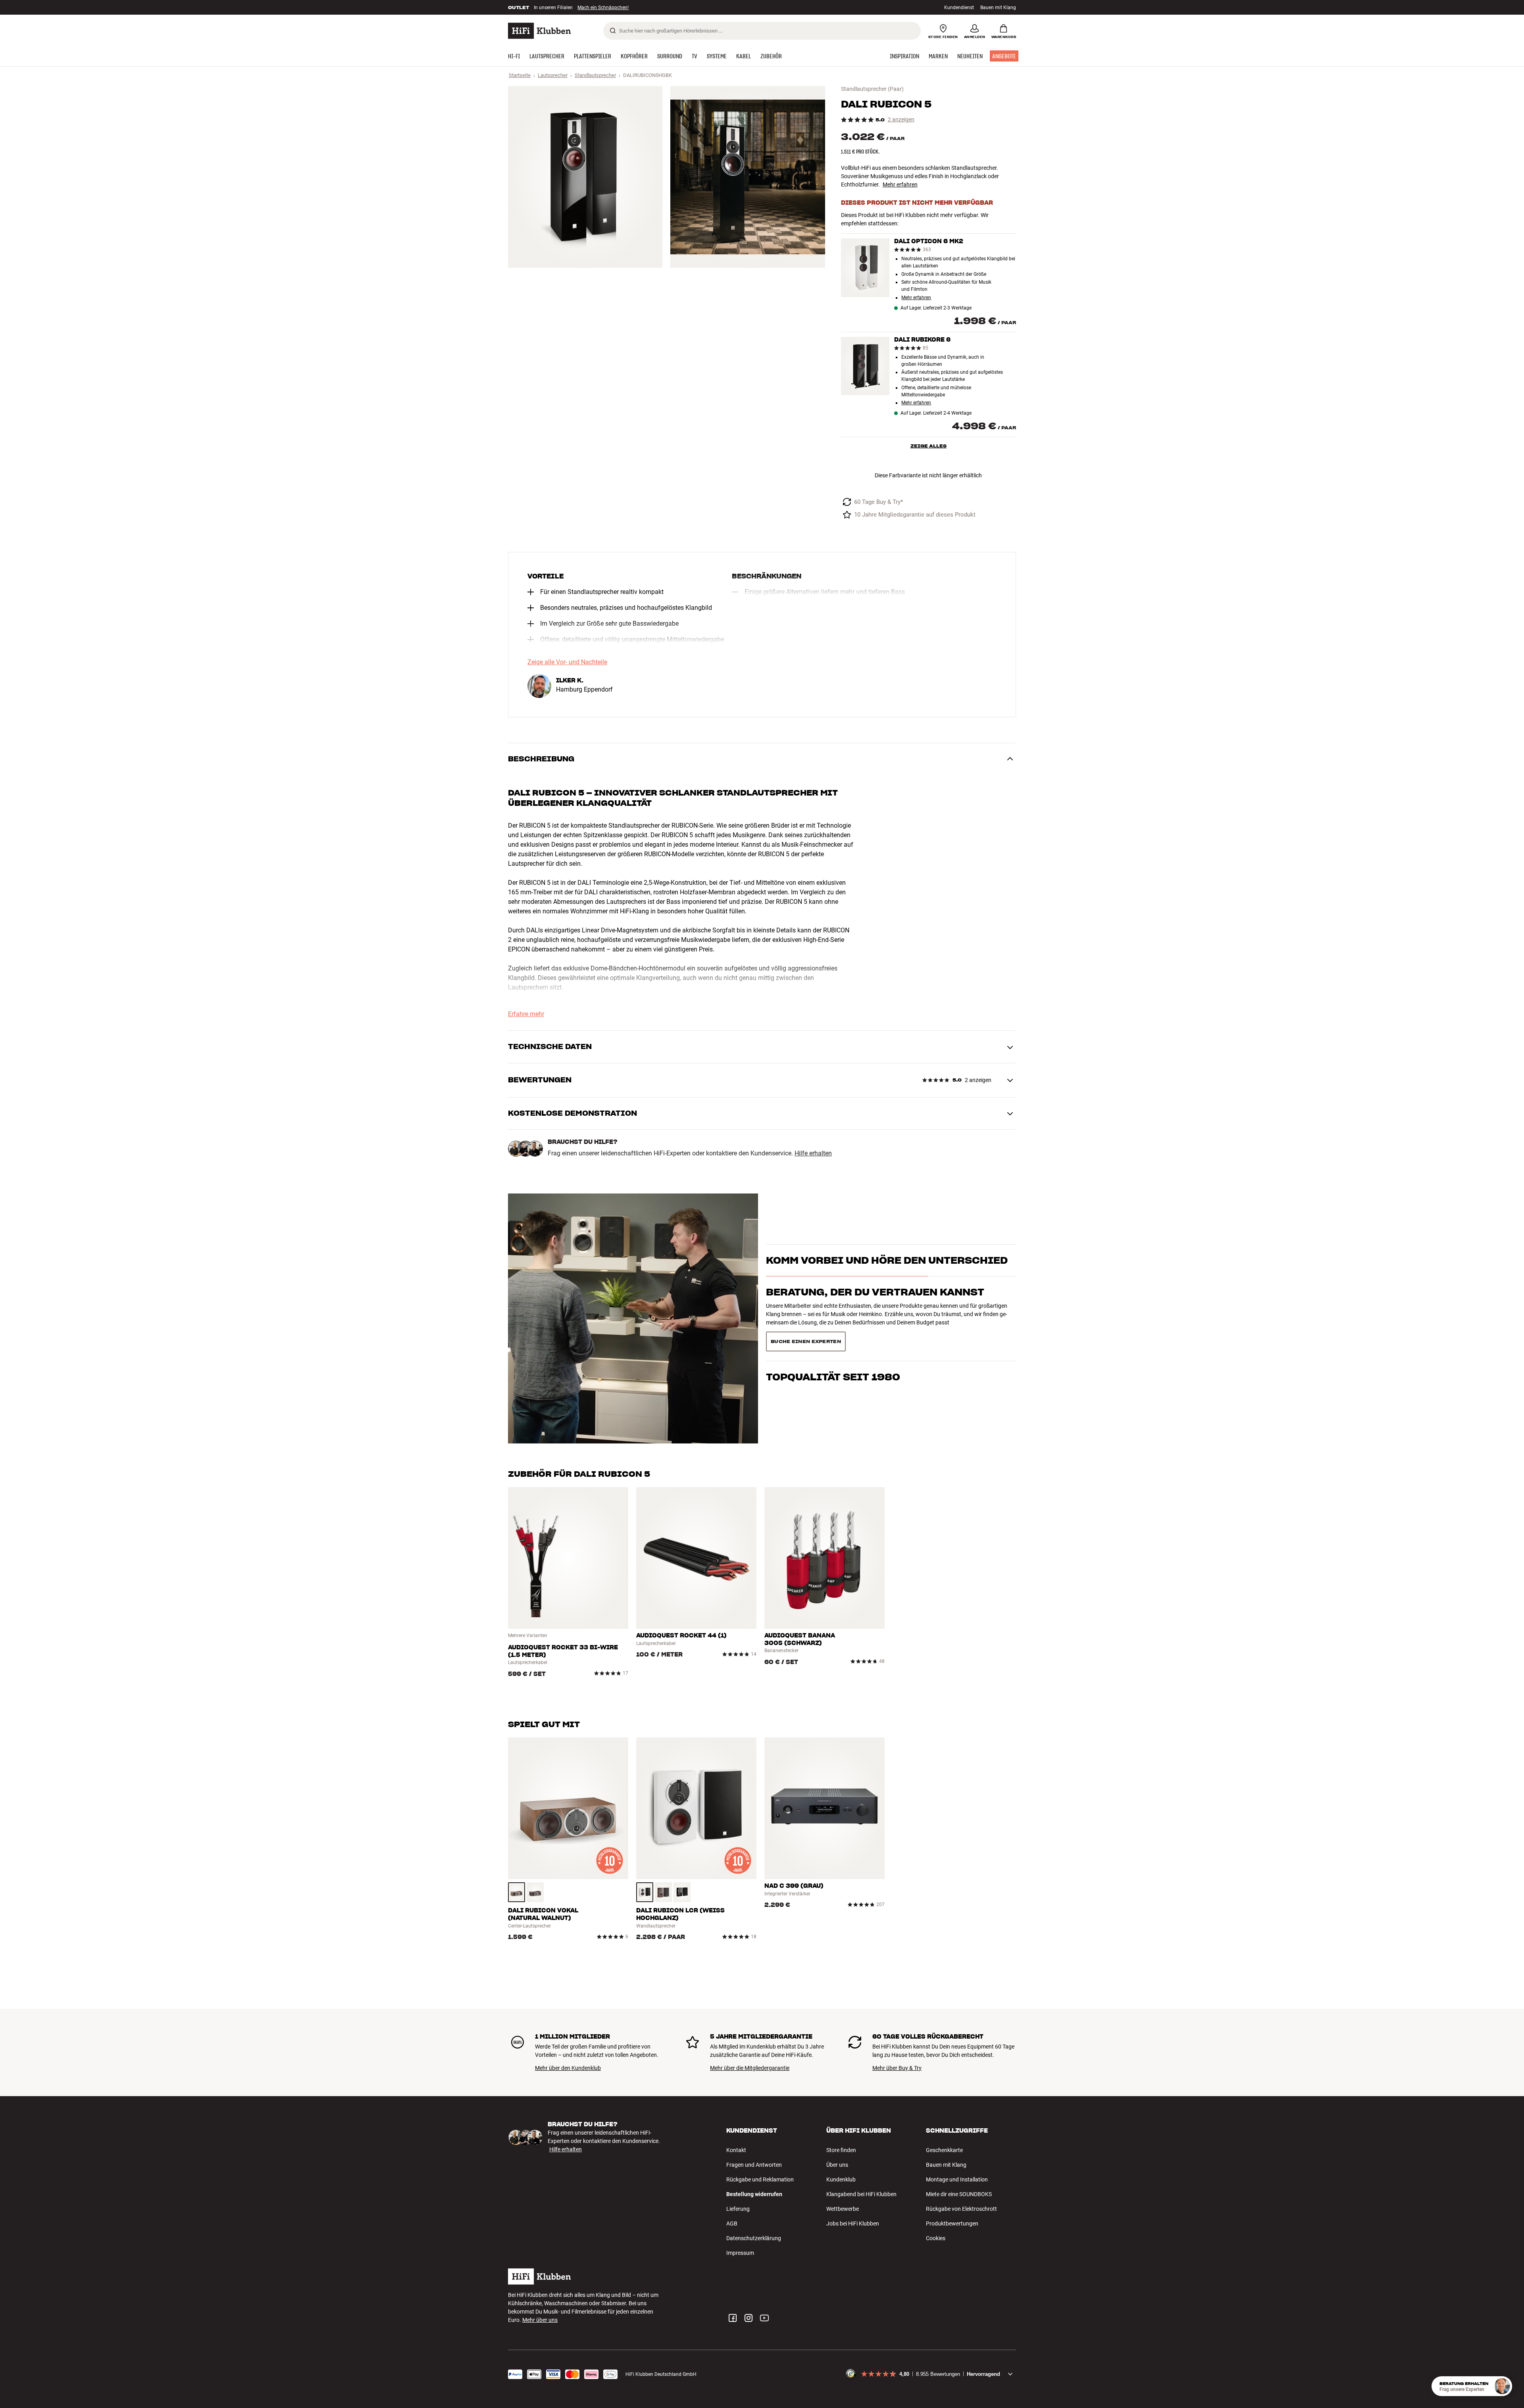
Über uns (837, 2165)
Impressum (740, 2253)
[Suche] (613, 31)
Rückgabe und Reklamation (760, 2179)
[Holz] (517, 1892)
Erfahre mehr (526, 1014)
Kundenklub (841, 2179)
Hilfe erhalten (813, 1153)
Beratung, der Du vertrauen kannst (875, 1306)
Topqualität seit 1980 (833, 1338)
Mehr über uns (540, 2320)
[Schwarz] (682, 1892)
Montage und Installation (957, 2179)
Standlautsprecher (595, 75)
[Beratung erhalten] (1502, 2386)
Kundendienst (959, 8)
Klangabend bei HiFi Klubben (861, 2194)
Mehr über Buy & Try (897, 2068)
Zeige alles (928, 446)
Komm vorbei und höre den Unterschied (887, 1275)
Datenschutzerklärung (754, 2238)
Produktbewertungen (952, 2224)
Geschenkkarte (944, 2150)
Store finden (841, 2150)
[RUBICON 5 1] (585, 177)
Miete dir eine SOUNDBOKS (959, 2194)
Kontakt (736, 2150)
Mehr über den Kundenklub (568, 2068)
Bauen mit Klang (998, 8)
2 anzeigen (901, 120)
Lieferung (738, 2209)
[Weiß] (645, 1892)
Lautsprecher (553, 75)
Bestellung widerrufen (754, 2194)
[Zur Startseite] (539, 31)
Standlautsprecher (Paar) (872, 89)
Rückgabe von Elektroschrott (961, 2209)
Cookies (936, 2238)
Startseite (520, 75)
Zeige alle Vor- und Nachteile (567, 662)
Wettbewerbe (843, 2209)
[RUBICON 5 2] (748, 177)
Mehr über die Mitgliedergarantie (750, 2068)
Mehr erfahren (900, 184)
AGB (732, 2224)
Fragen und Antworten (754, 2165)
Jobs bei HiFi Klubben (853, 2224)
